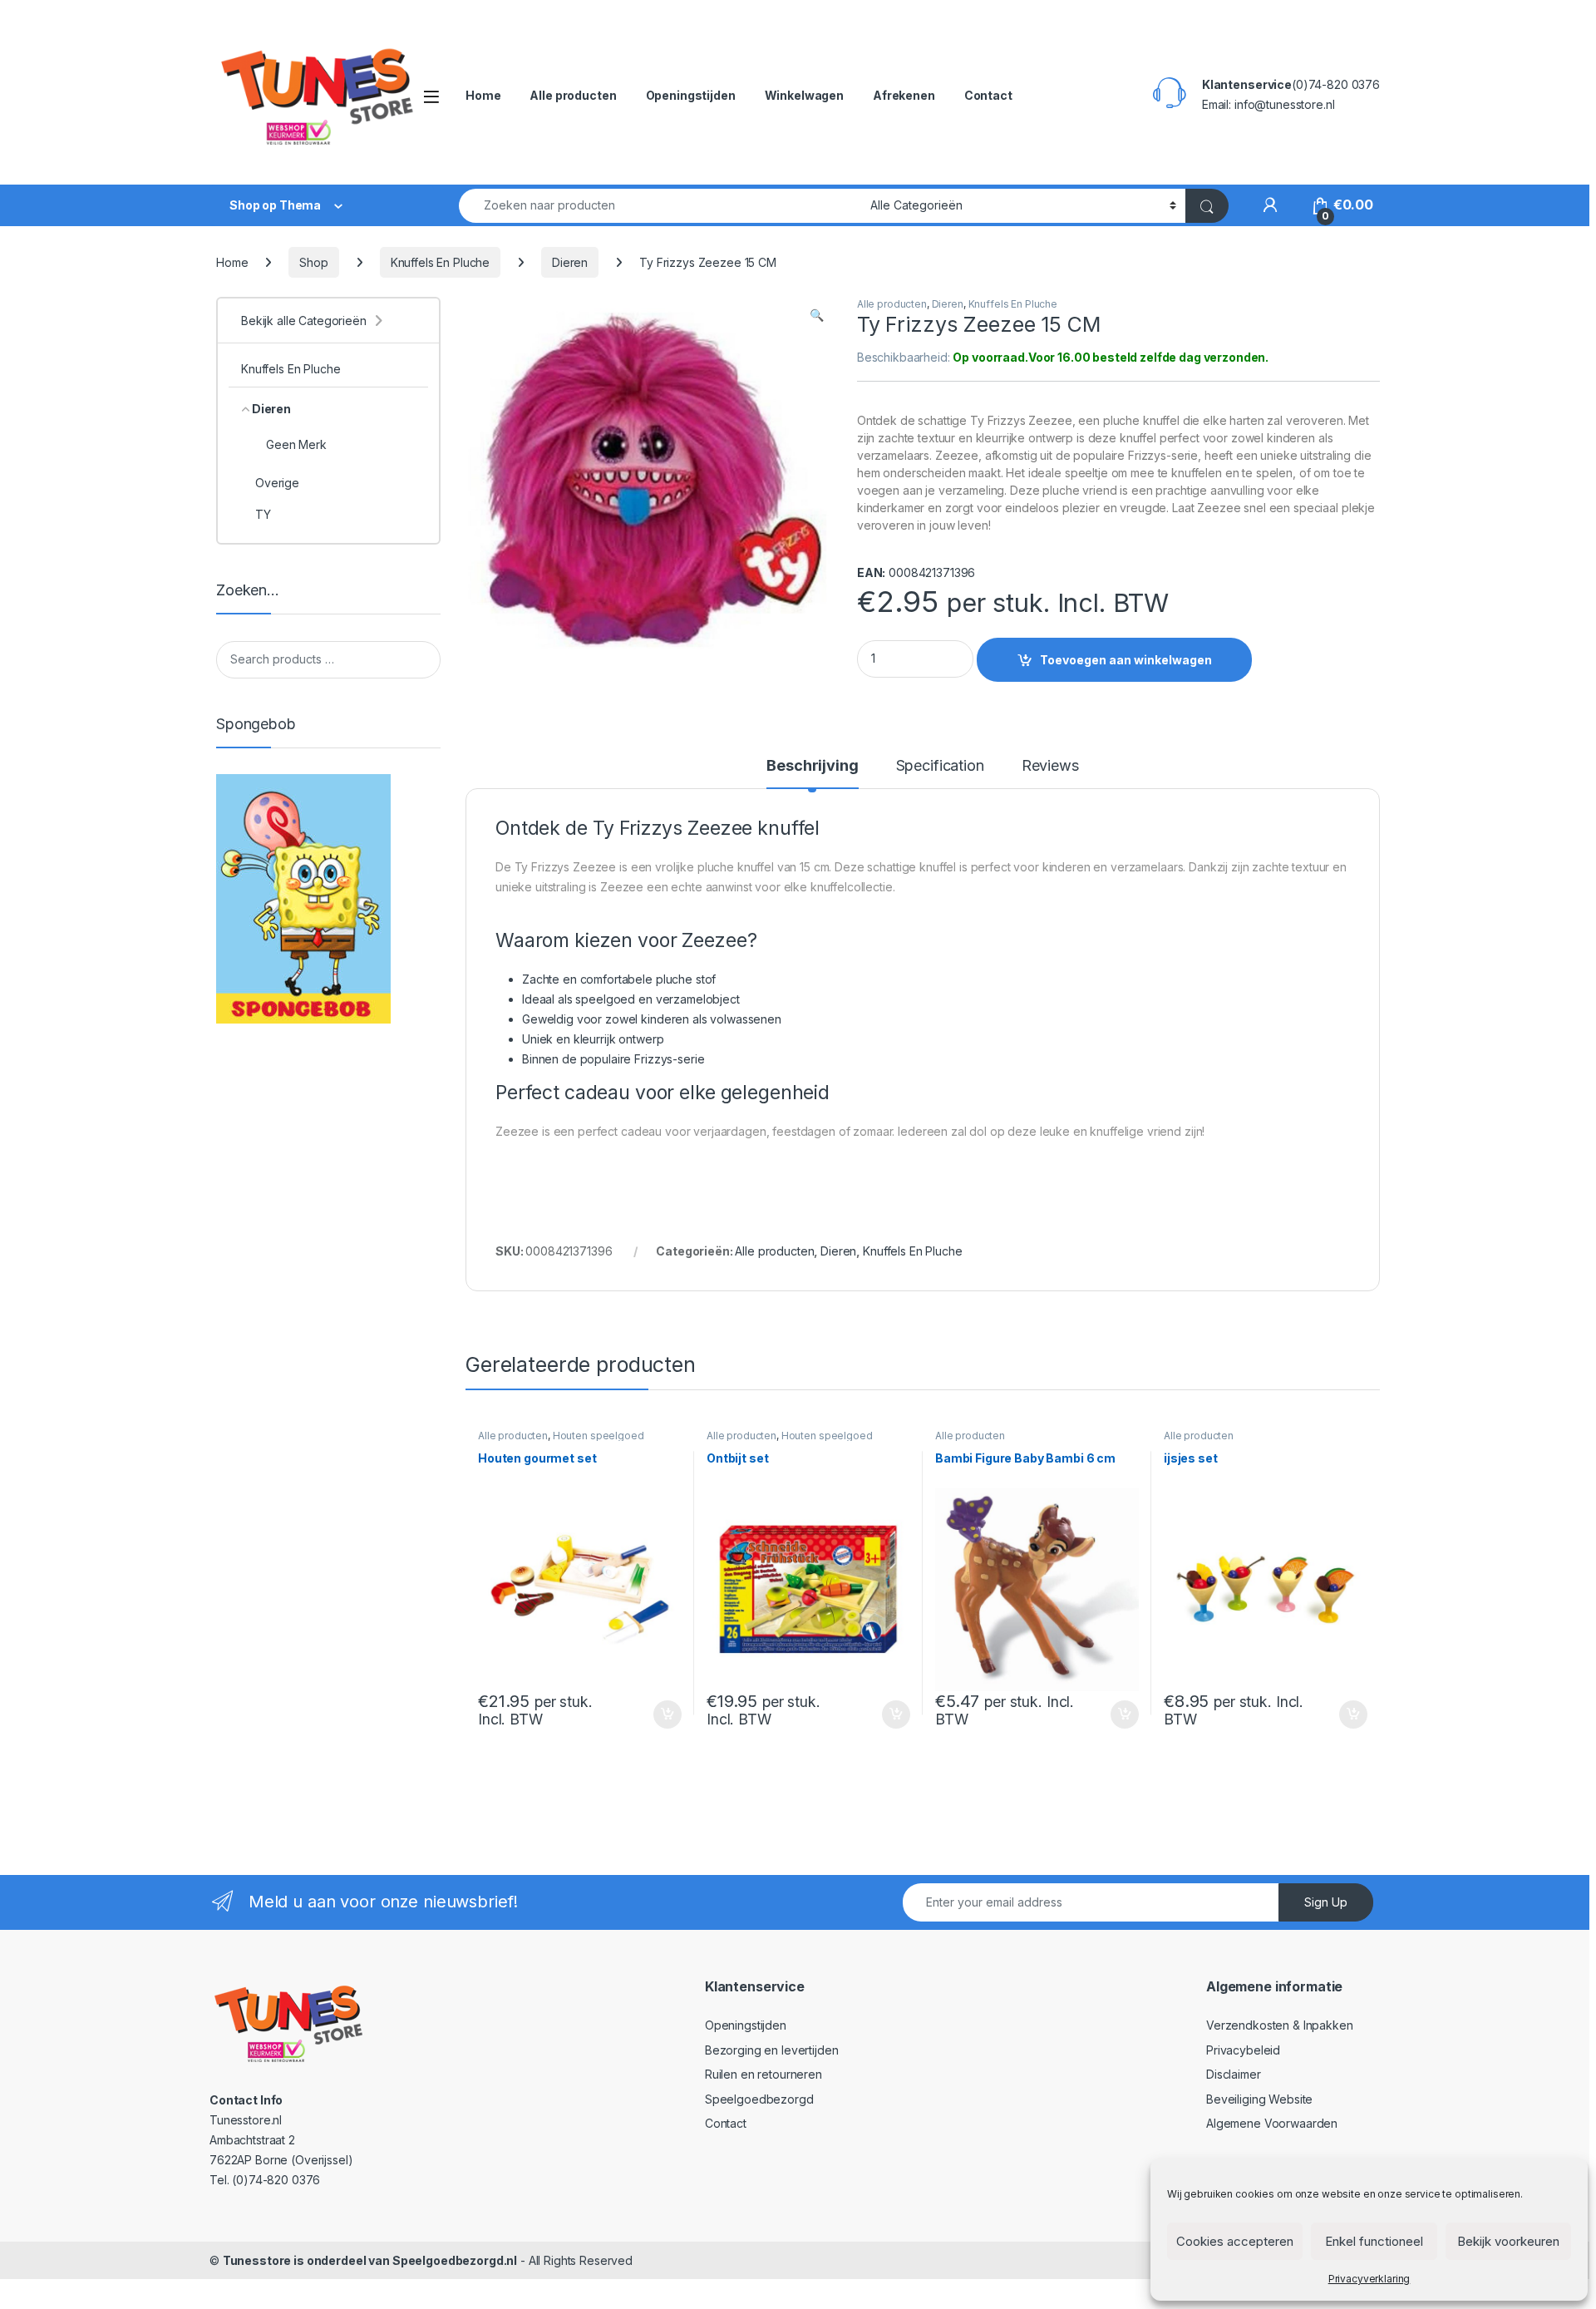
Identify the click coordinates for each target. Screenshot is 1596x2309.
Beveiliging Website (1259, 2099)
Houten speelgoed (598, 1436)
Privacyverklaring (1369, 2279)
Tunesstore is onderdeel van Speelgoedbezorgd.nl (370, 2260)
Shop (313, 262)
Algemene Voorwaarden (1272, 2123)
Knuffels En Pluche (440, 262)
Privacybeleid (1243, 2050)
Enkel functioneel (1374, 2241)
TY (263, 514)
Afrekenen (904, 95)
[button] (817, 315)
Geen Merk (296, 444)
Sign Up (1326, 1902)
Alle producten (573, 95)
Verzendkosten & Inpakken (1280, 2025)
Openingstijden (691, 95)
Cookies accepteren (1235, 2241)
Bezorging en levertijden (772, 2050)
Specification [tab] (940, 766)
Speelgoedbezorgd (759, 2099)
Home (483, 95)
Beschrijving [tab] (812, 766)
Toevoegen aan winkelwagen (1126, 660)
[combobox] (660, 206)
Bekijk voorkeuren (1508, 2241)
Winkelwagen (804, 95)
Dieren (570, 262)
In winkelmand (650, 1714)
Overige (277, 483)
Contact (988, 95)
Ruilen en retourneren (764, 2074)
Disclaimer (1234, 2074)
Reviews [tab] (1050, 766)
